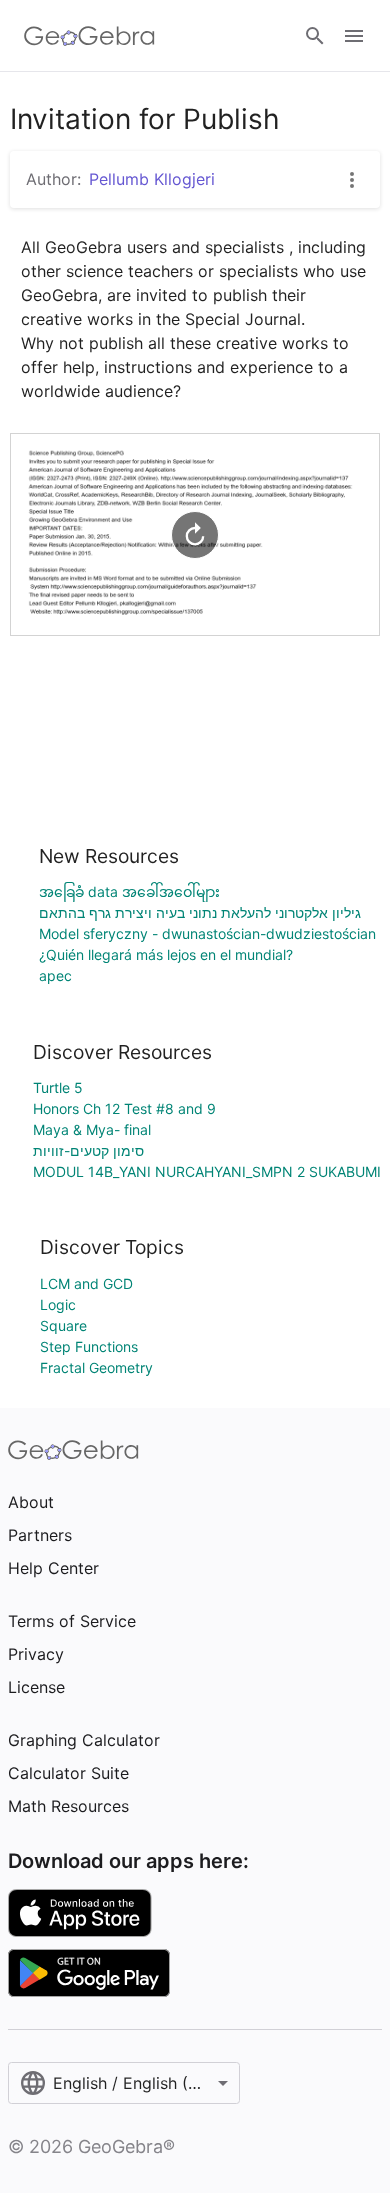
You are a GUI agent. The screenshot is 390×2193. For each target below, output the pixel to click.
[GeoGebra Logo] (89, 36)
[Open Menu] (354, 36)
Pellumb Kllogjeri (152, 179)
